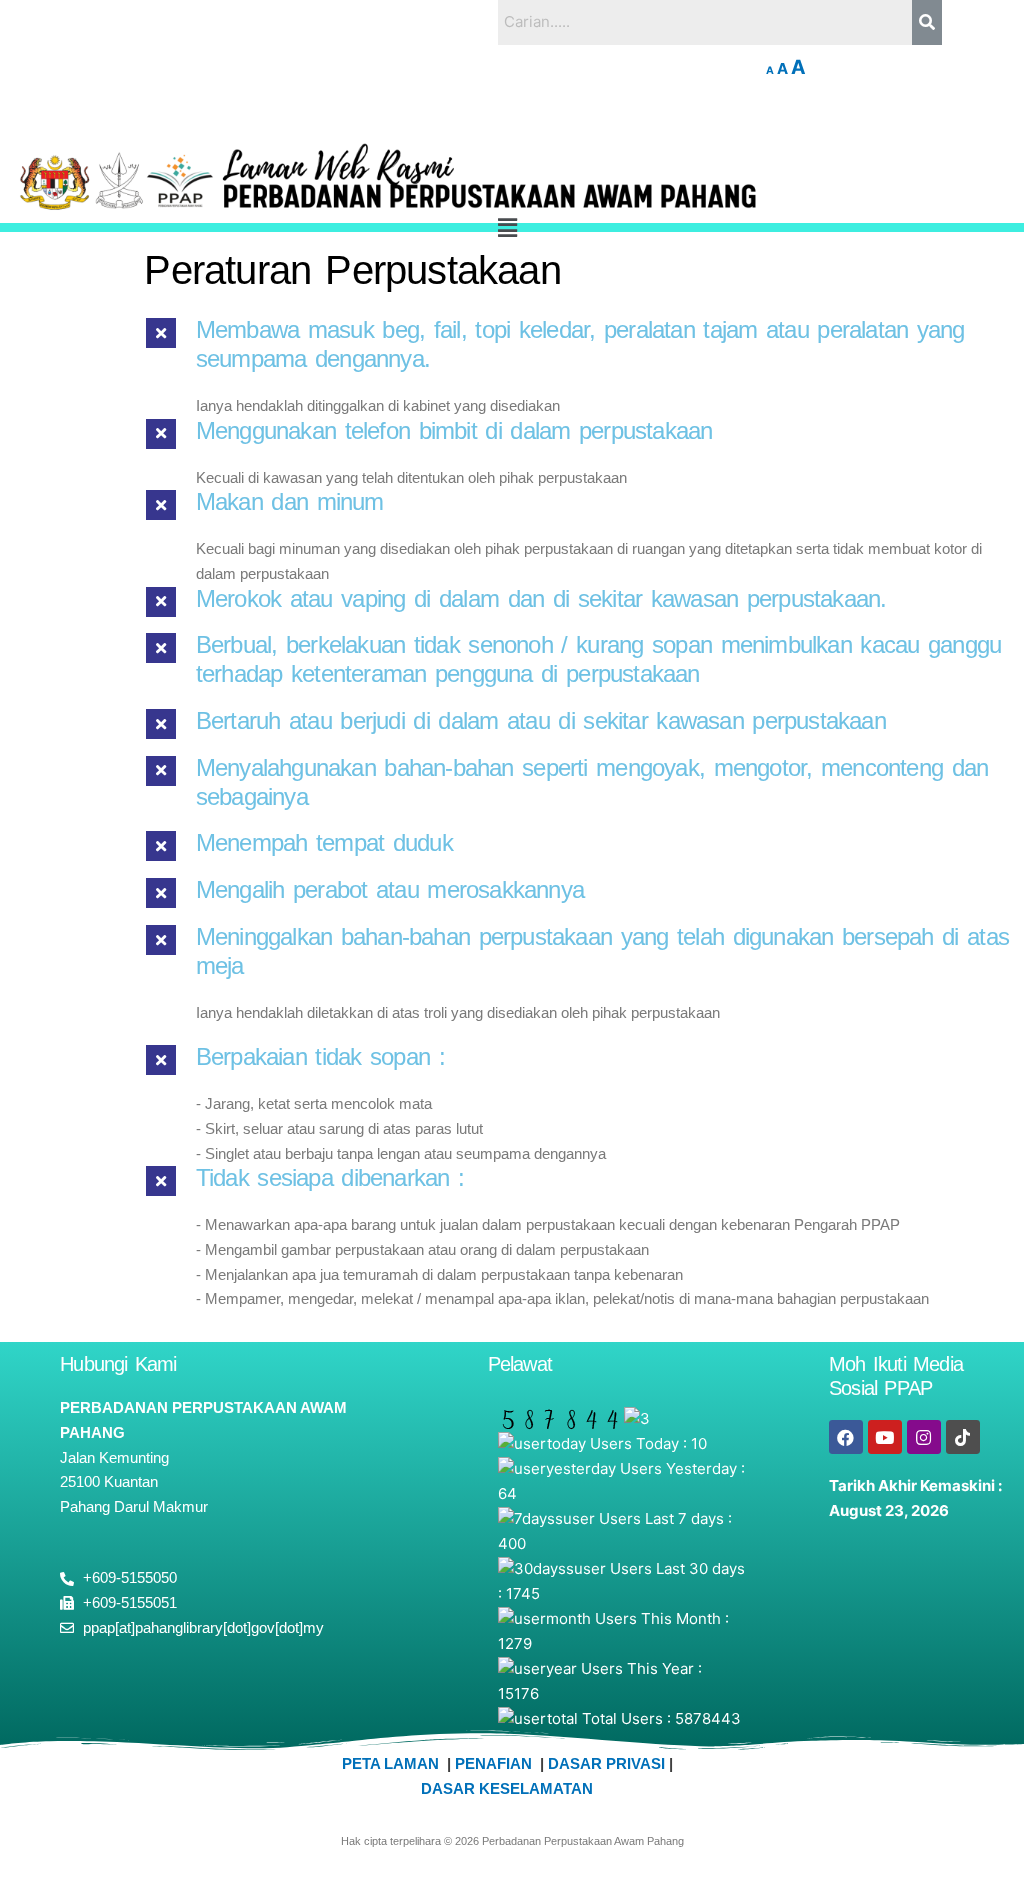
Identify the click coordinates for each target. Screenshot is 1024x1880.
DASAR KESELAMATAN (507, 1788)
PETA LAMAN (394, 1763)
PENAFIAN (493, 1763)
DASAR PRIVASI (608, 1763)
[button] (508, 227)
